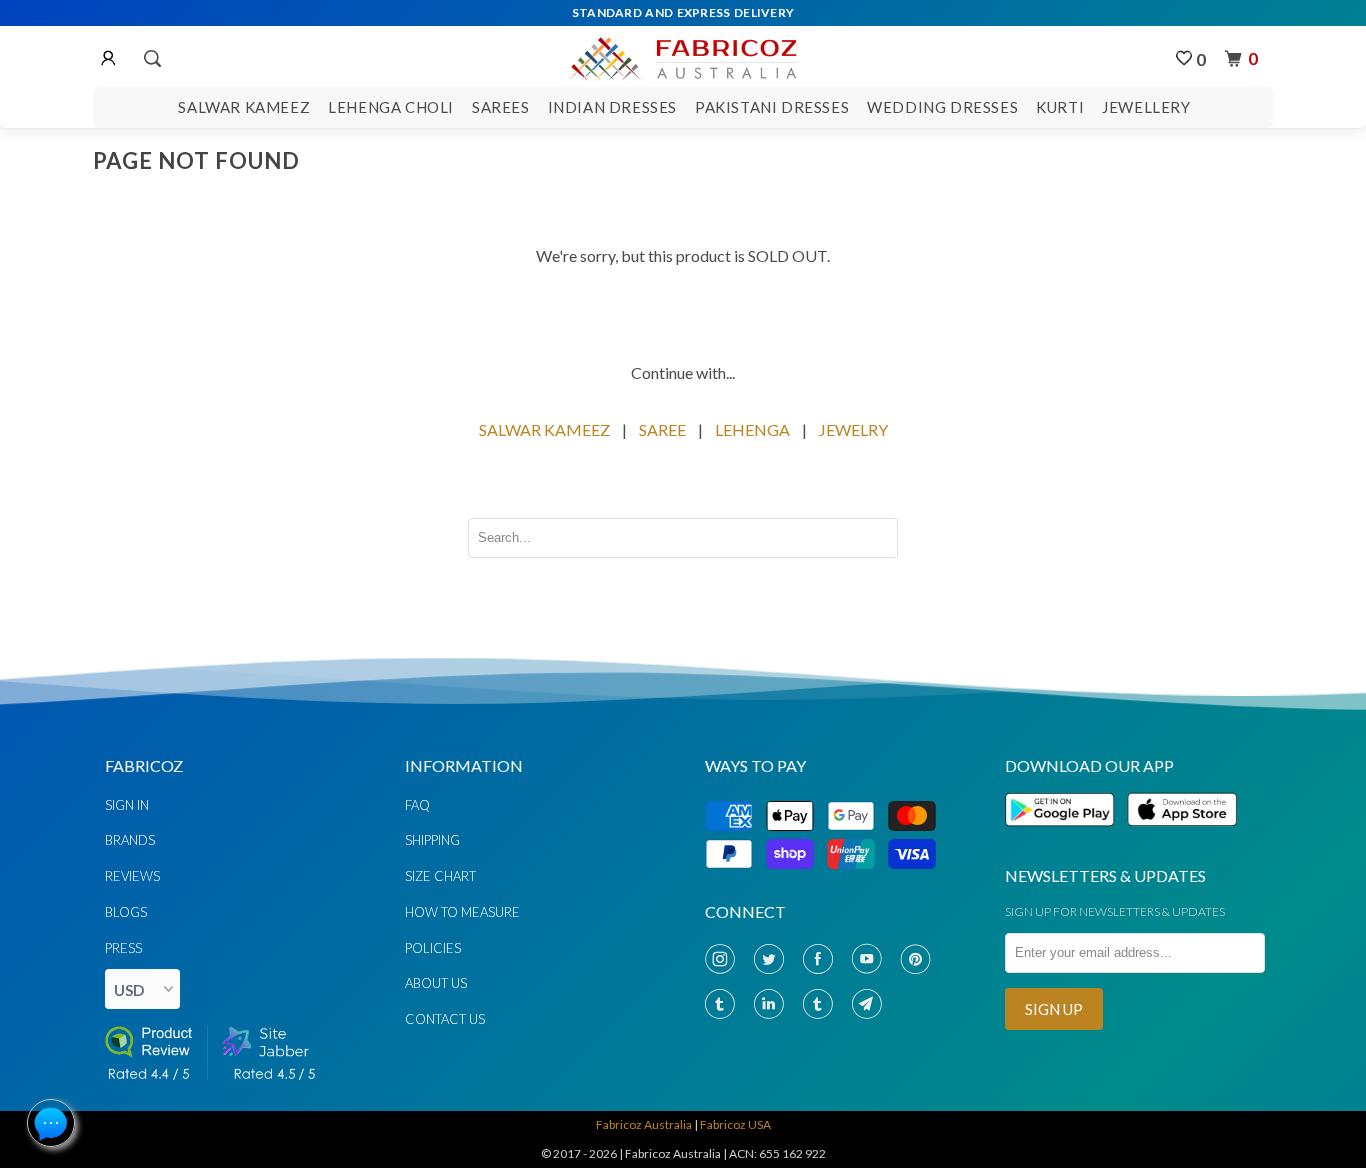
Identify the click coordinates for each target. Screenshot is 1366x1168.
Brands (130, 840)
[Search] (151, 59)
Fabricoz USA (735, 1124)
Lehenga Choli (391, 107)
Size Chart (440, 876)
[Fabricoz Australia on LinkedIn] (773, 1004)
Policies (433, 948)
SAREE (662, 429)
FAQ (417, 805)
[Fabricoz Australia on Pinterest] (920, 959)
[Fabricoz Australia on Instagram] (724, 959)
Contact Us (445, 1019)
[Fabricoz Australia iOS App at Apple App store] (1181, 837)
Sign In (127, 805)
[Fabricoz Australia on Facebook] (822, 959)
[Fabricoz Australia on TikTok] (822, 1004)
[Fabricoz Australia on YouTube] (871, 959)
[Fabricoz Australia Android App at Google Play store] (1065, 837)
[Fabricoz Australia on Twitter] (773, 959)
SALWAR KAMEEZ (544, 429)
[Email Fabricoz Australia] (871, 1004)
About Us (436, 983)
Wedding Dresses (942, 107)
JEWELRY (853, 429)
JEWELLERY (1146, 107)
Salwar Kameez (244, 107)
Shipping (432, 840)
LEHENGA (752, 429)
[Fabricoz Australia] (682, 56)
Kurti (1060, 107)
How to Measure (462, 912)
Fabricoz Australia (644, 1124)
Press (123, 948)
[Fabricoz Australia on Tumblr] (724, 1004)
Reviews (132, 876)
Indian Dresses (612, 107)
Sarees (501, 107)
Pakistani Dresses (772, 107)
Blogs (126, 912)
